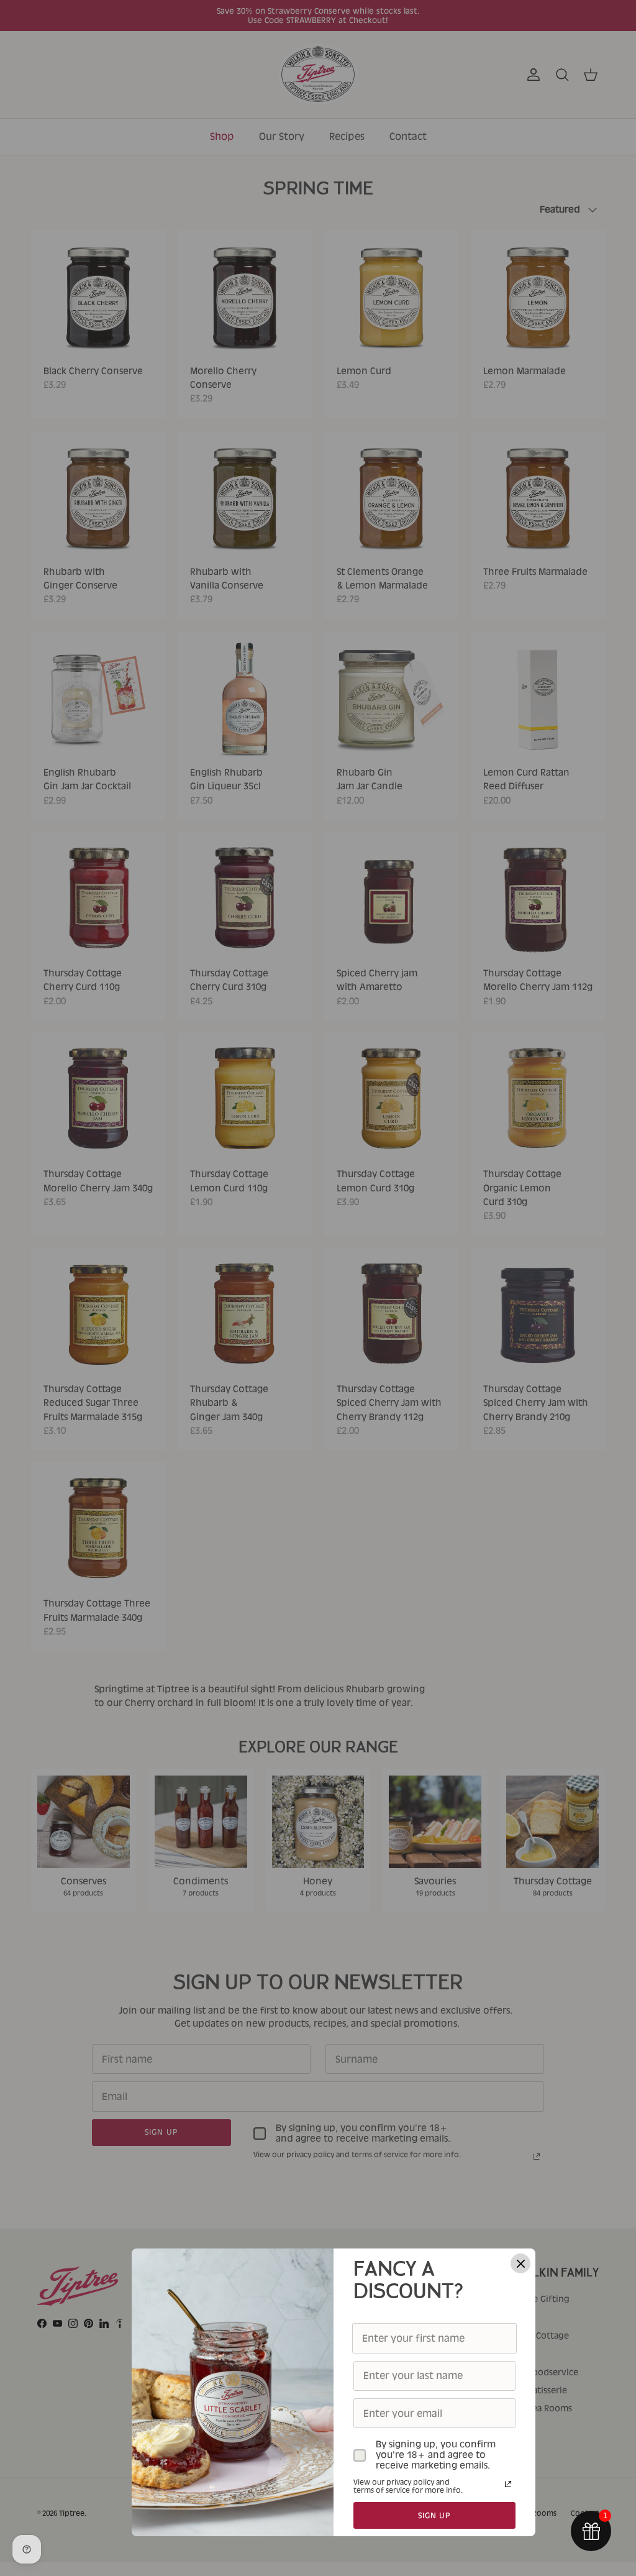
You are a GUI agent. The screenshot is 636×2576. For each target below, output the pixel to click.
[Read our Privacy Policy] (508, 2484)
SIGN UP (435, 2515)
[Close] (520, 2263)
